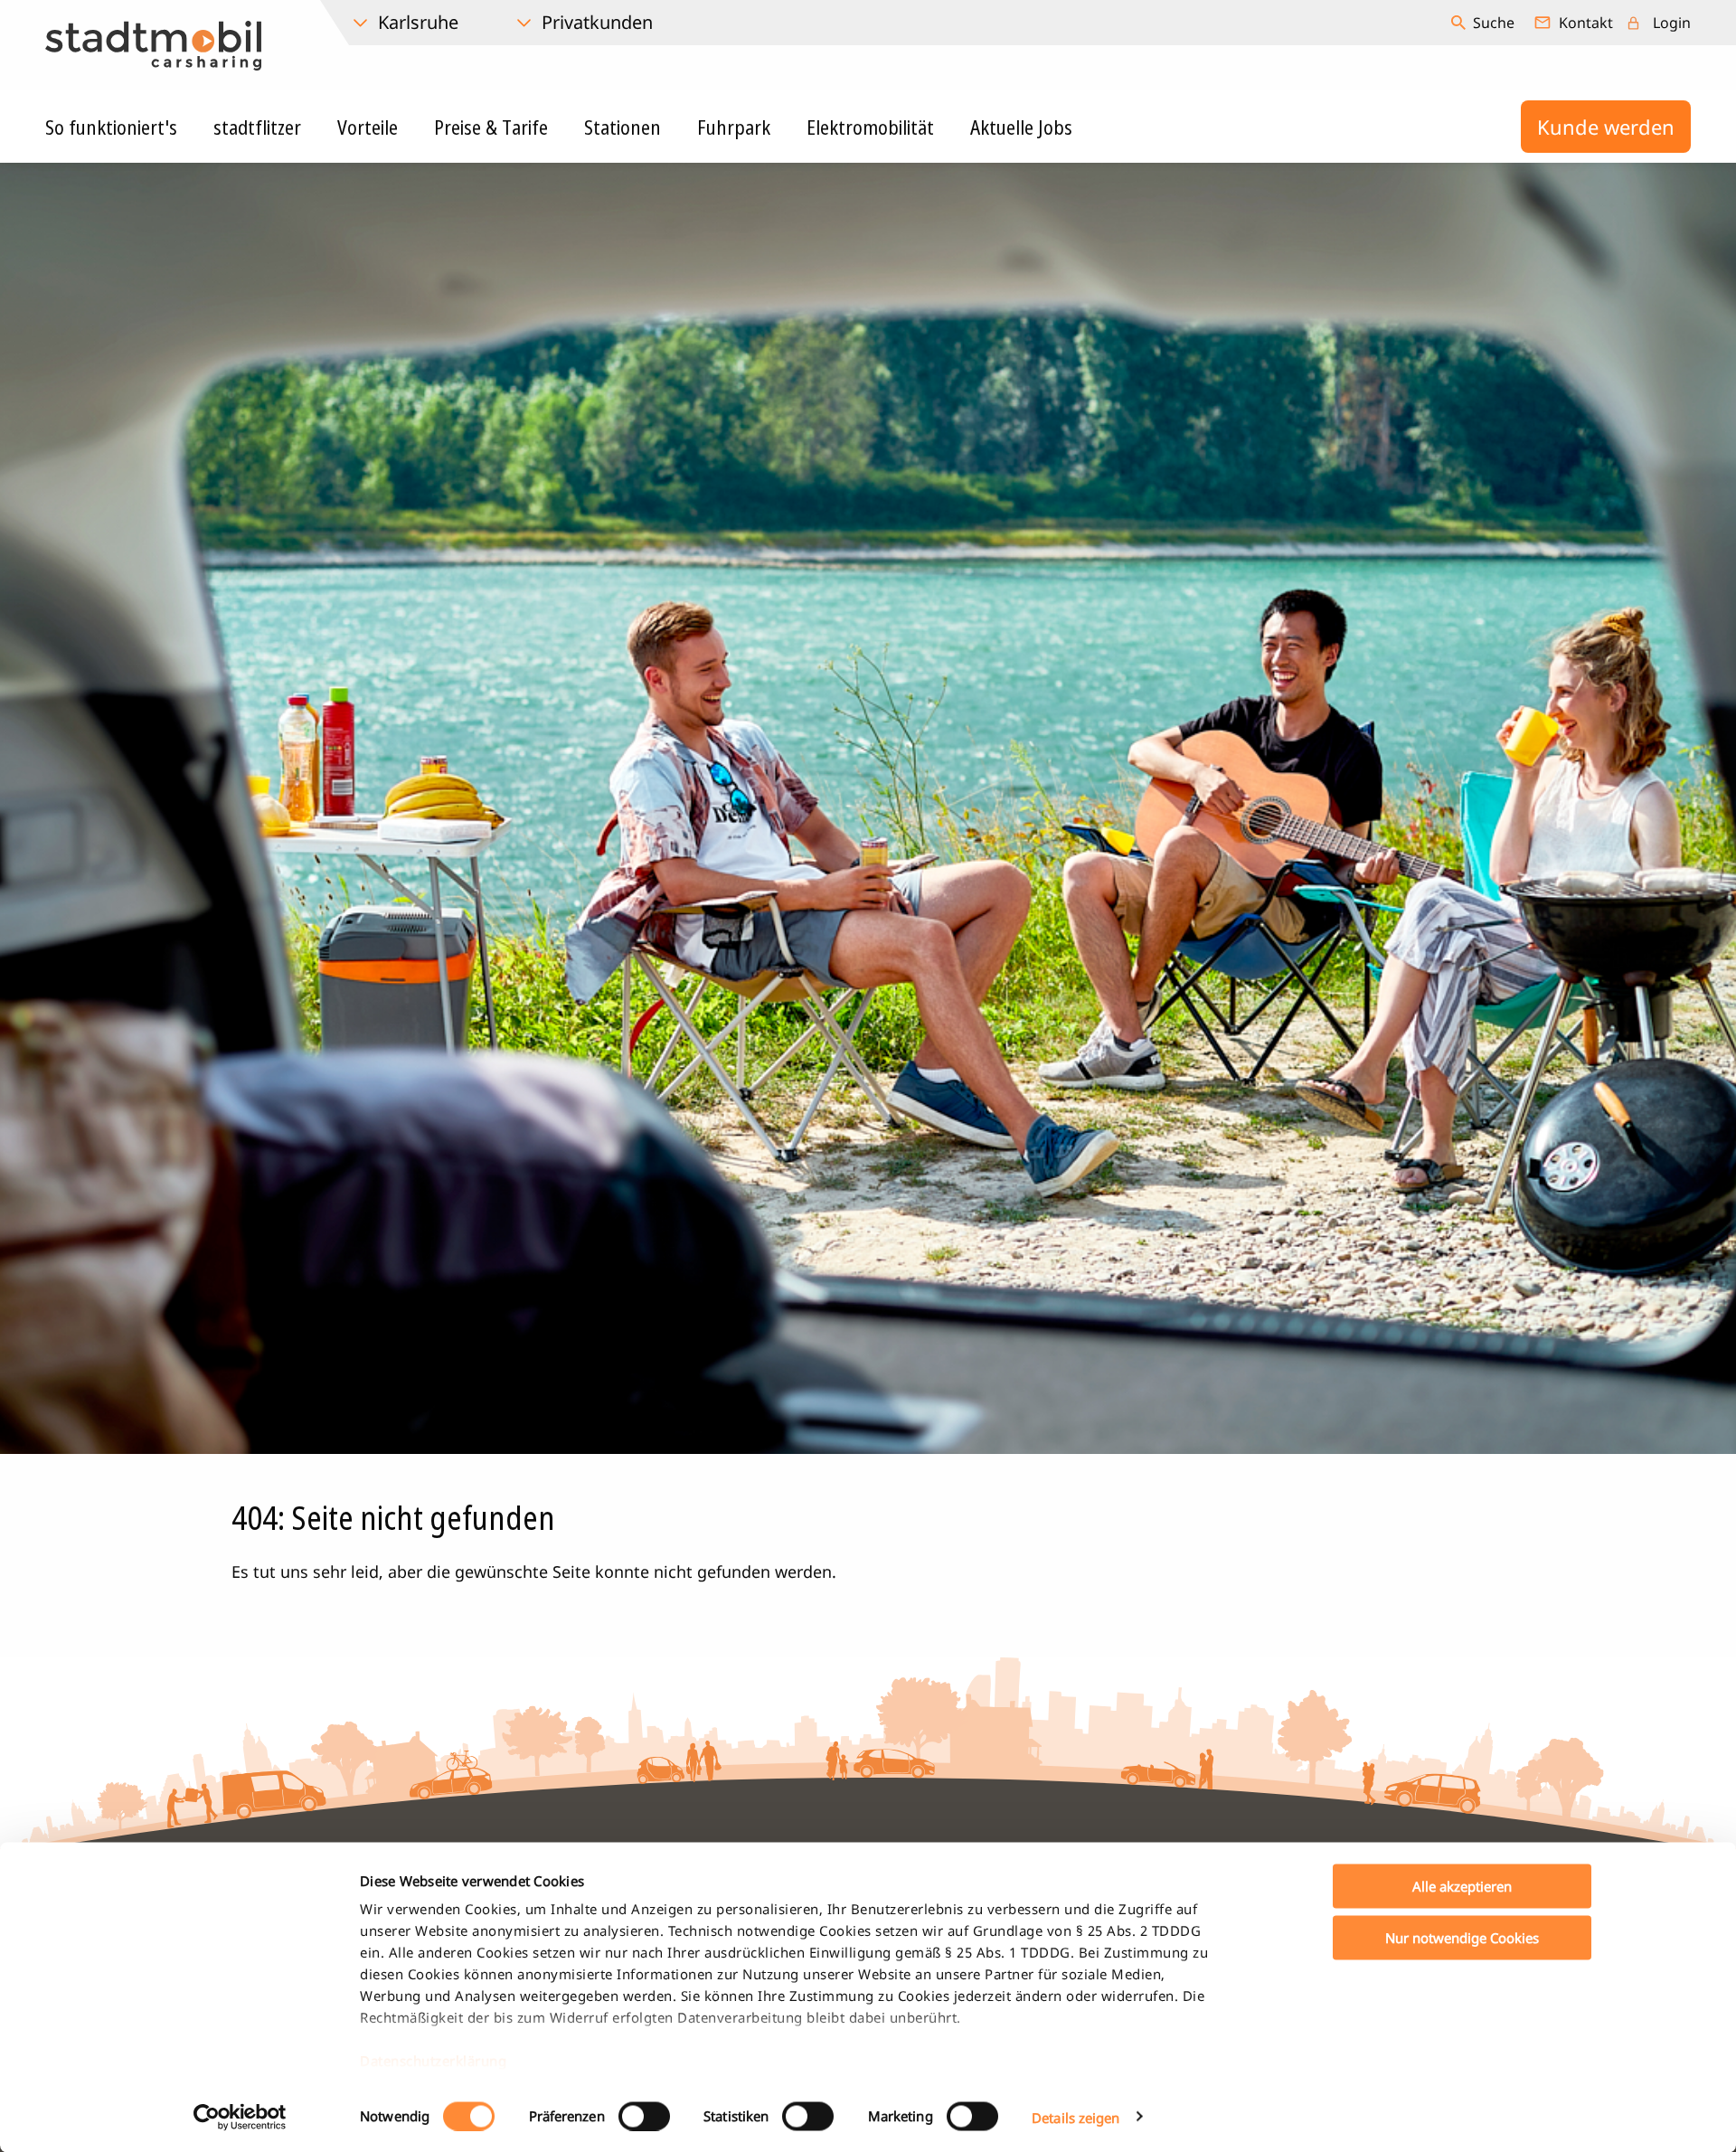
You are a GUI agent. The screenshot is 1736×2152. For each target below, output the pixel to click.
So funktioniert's (111, 127)
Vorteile (368, 127)
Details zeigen (1076, 2117)
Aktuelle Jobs (1021, 127)
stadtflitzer (257, 127)
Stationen (623, 127)
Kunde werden (1606, 127)
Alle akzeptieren (1462, 1886)
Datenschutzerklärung (433, 2061)
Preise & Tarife (491, 127)
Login (1672, 23)
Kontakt (1586, 23)
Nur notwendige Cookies (1462, 1937)
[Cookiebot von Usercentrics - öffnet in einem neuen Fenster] (240, 2117)
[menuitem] (1485, 23)
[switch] (644, 2116)
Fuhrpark (734, 127)
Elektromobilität (870, 127)
